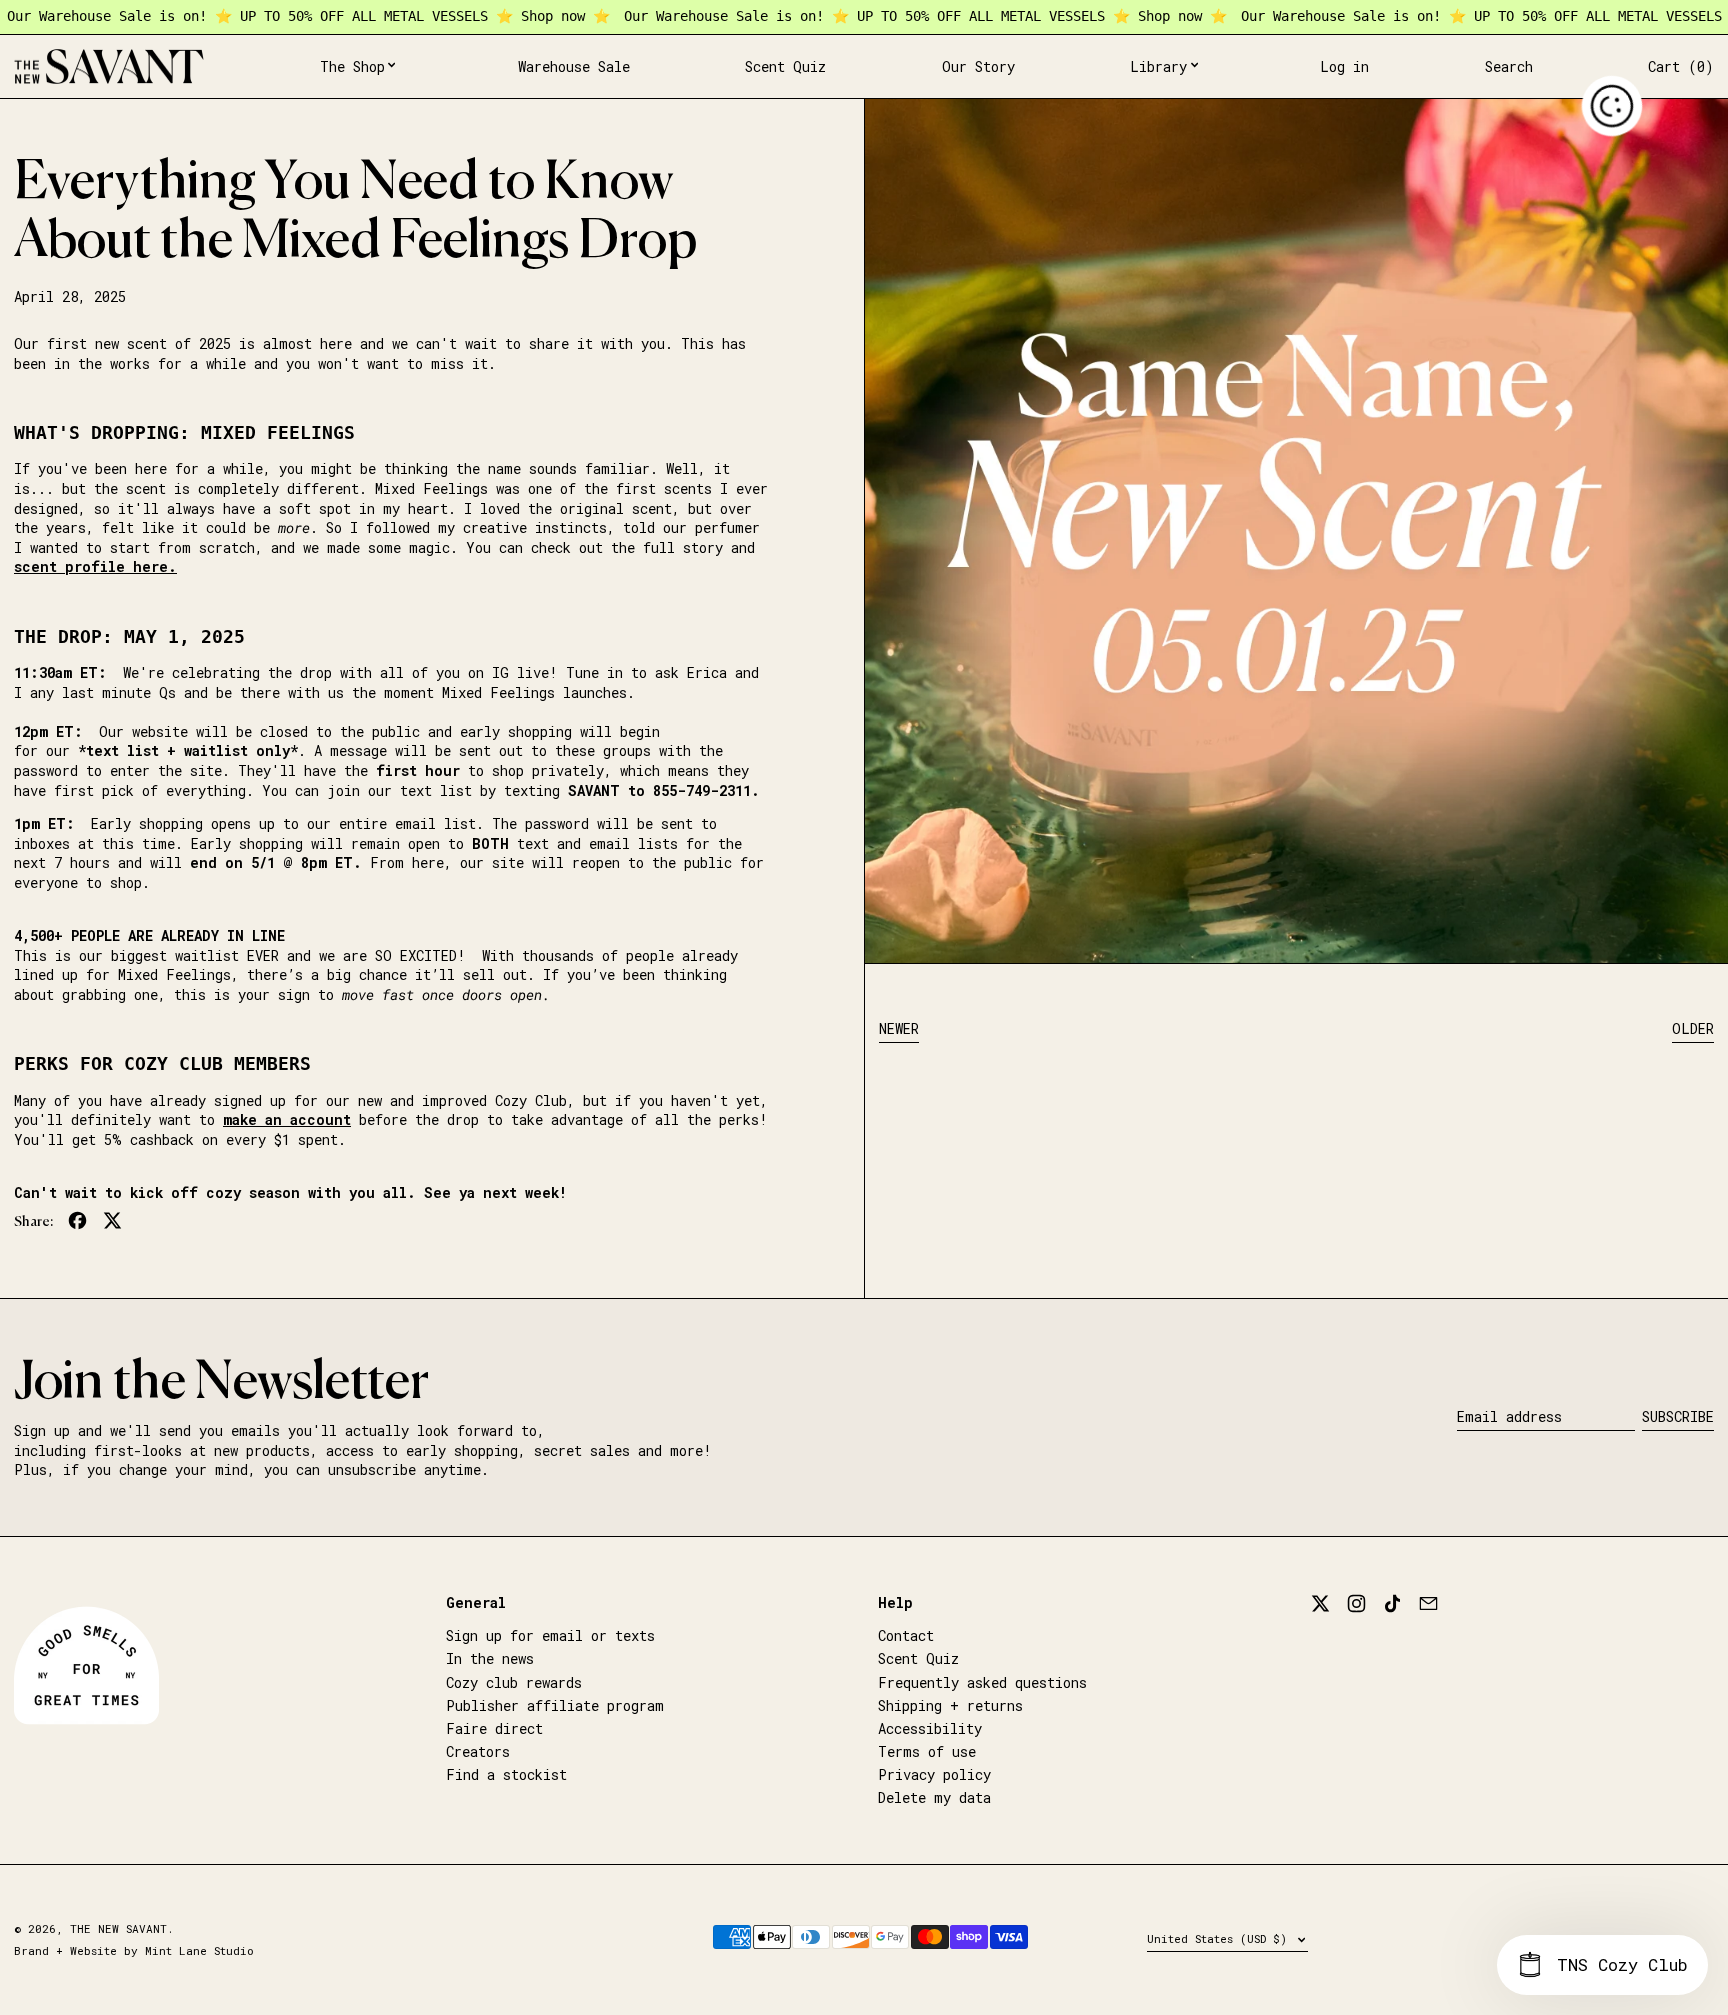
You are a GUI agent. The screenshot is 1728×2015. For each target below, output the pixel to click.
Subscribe (1678, 1416)
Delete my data (934, 1797)
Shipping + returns (950, 1705)
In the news (490, 1658)
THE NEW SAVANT (118, 1928)
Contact (906, 1635)
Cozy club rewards (514, 1682)
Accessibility (930, 1728)
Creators (478, 1751)
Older (1693, 1028)
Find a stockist (506, 1774)
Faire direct (494, 1728)
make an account (287, 1119)
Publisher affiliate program (555, 1705)
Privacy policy (934, 1774)
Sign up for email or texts (550, 1635)
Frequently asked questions (982, 1682)
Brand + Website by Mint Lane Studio (134, 1950)
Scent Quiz (918, 1658)
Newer (899, 1028)
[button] (1509, 67)
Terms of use (927, 1751)
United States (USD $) (1220, 1938)
